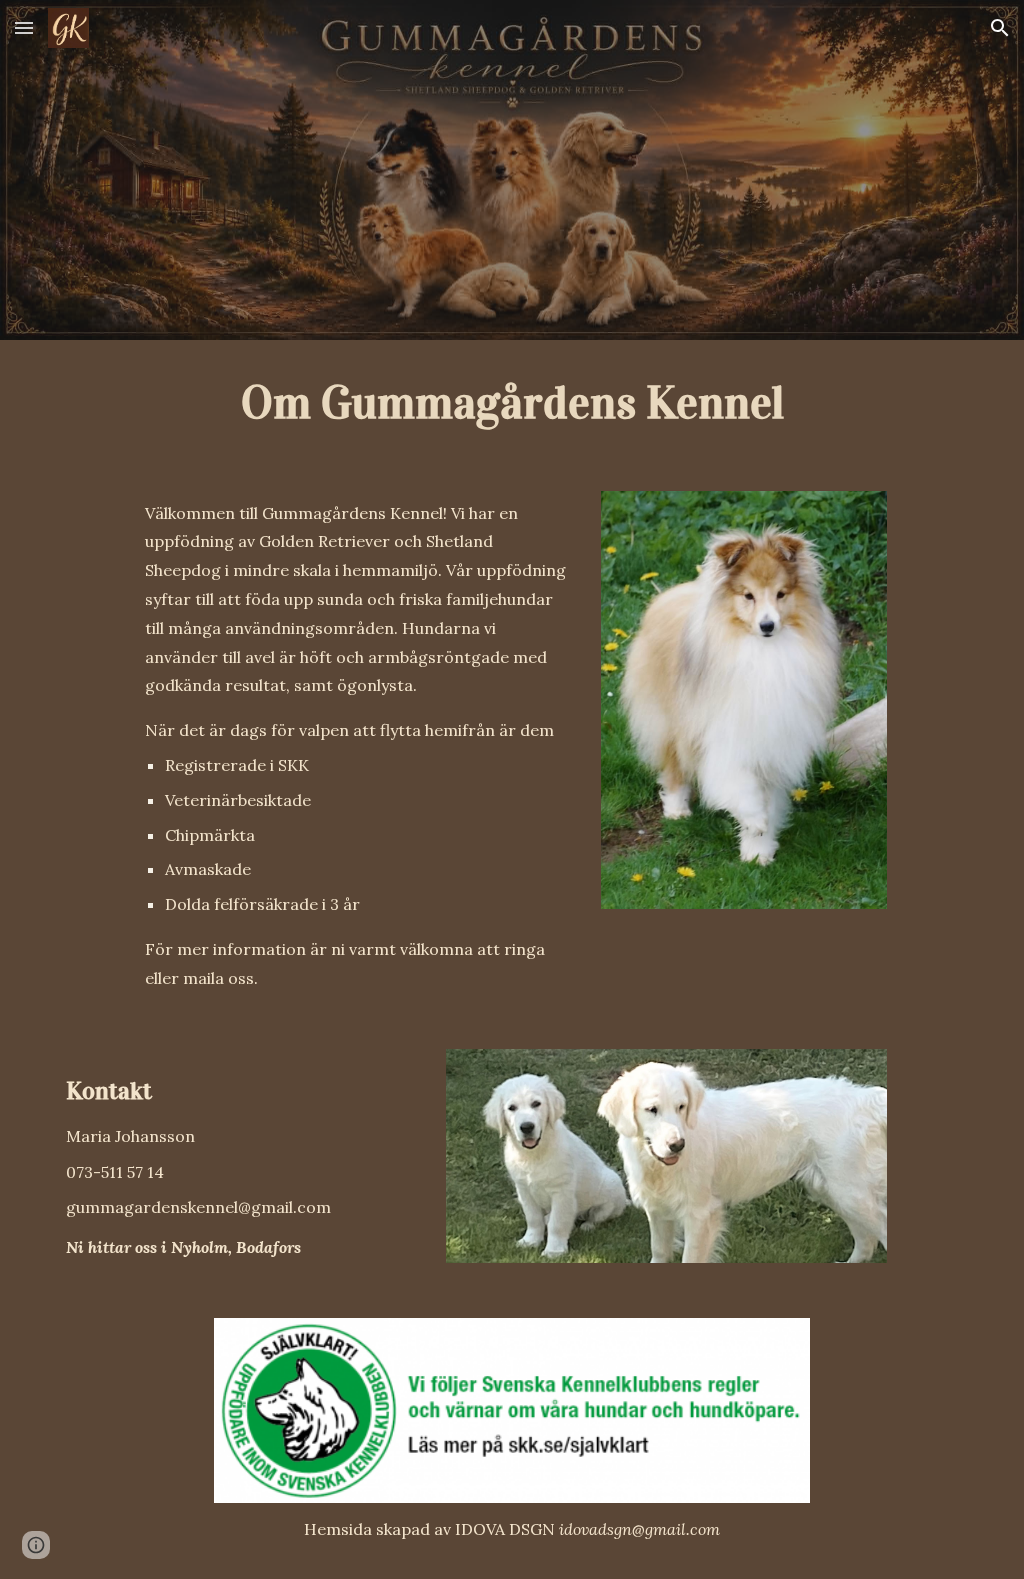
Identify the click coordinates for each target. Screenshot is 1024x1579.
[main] (512, 403)
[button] (24, 27)
